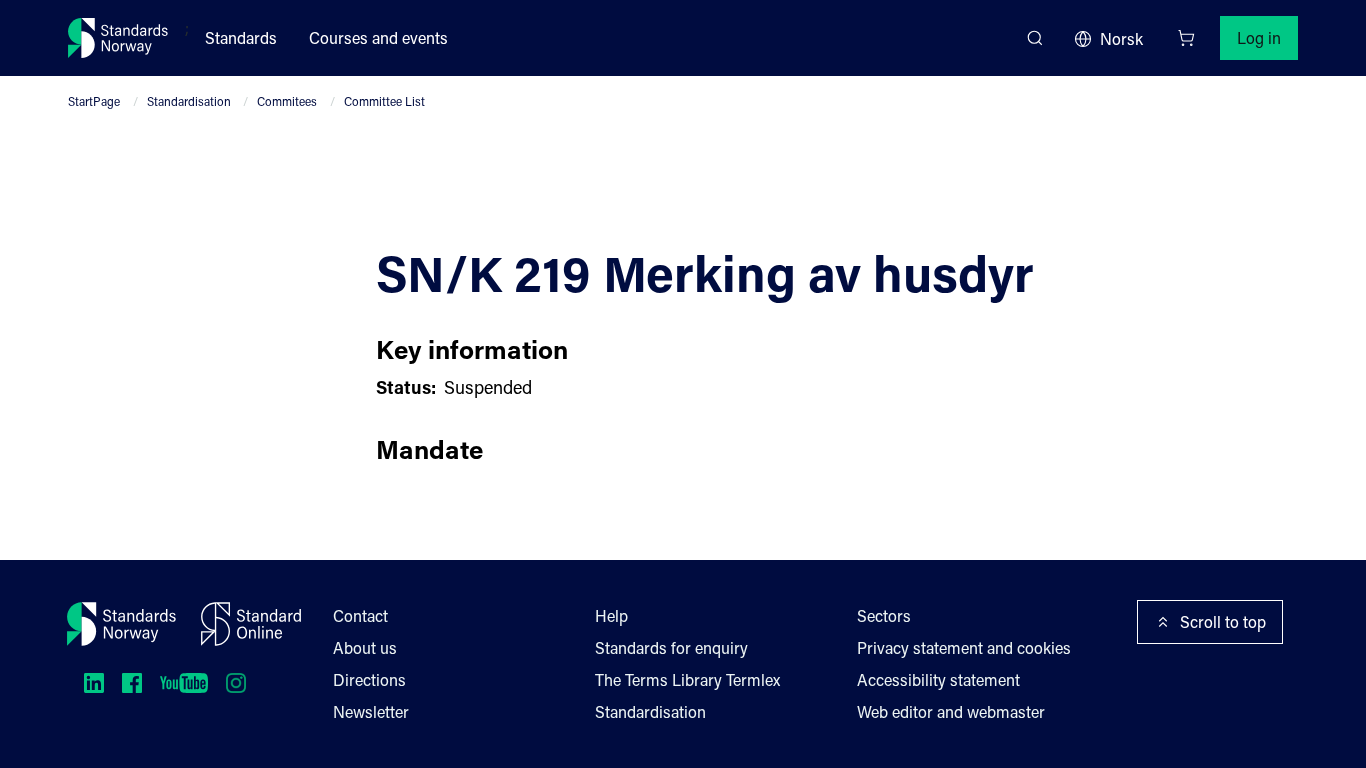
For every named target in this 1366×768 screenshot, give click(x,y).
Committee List (384, 101)
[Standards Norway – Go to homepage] (118, 38)
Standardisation (189, 101)
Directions (369, 679)
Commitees (287, 101)
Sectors (884, 615)
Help (611, 615)
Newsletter (371, 711)
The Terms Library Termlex (687, 679)
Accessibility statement (938, 679)
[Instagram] (236, 683)
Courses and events (378, 37)
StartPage (94, 101)
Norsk (1121, 38)
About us (365, 647)
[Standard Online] (251, 624)
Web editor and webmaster (951, 711)
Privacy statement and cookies (964, 647)
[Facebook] (132, 683)
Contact (360, 615)
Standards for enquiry (671, 647)
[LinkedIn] (94, 683)
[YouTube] (184, 683)
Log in (1259, 37)
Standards (241, 37)
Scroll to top (1223, 621)
